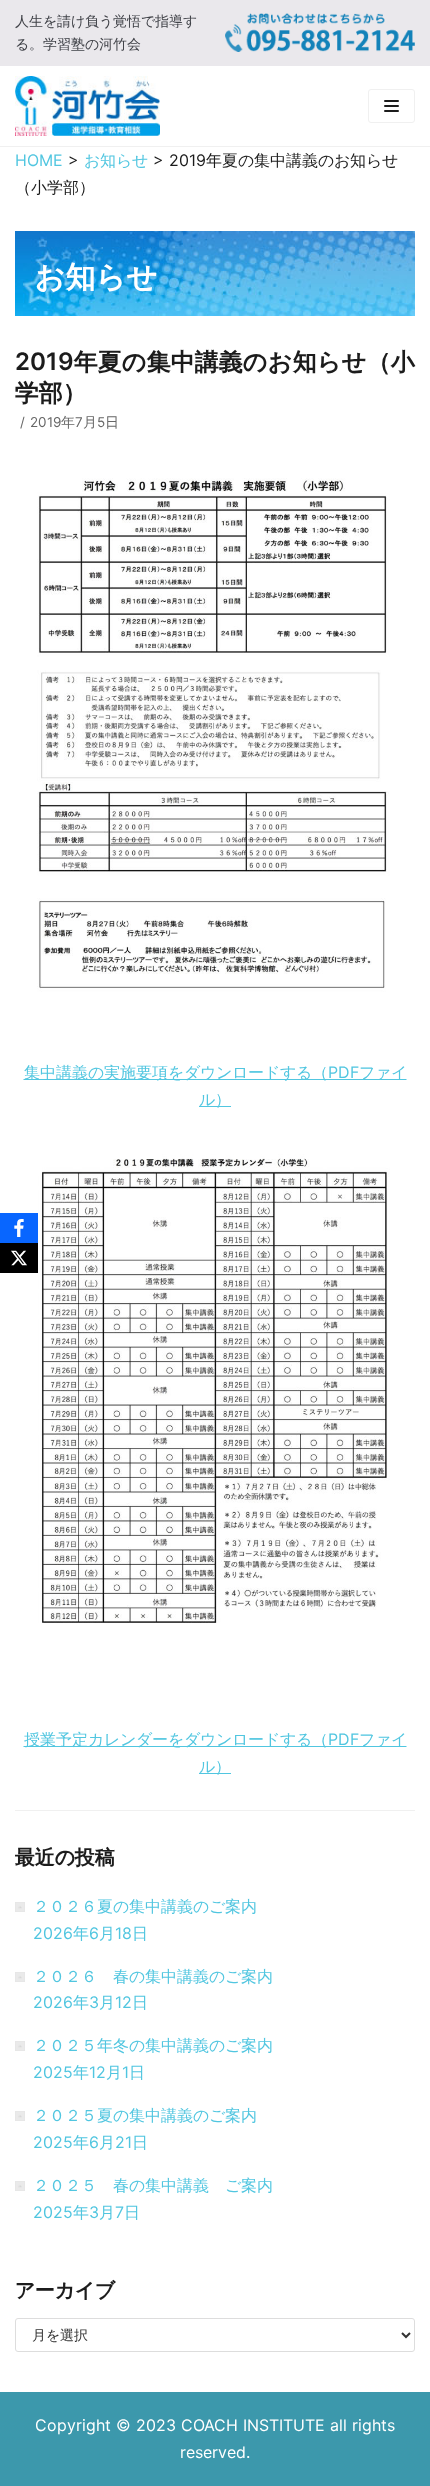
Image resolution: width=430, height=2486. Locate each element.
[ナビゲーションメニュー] (391, 106)
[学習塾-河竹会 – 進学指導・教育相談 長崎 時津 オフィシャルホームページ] (87, 106)
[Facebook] (19, 1228)
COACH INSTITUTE (255, 2425)
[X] (19, 1258)
